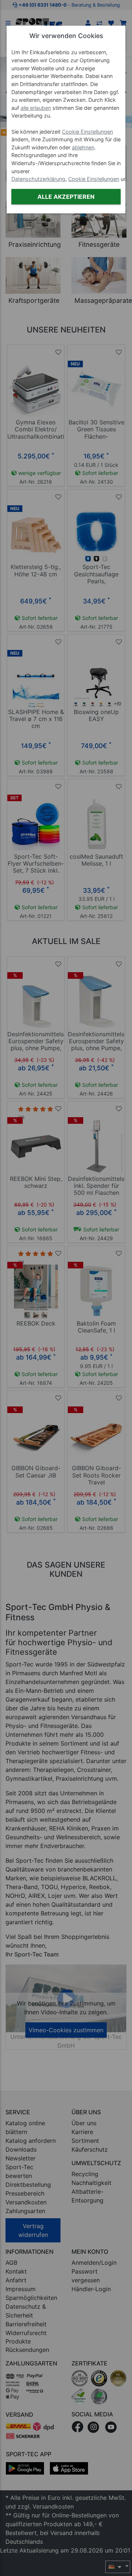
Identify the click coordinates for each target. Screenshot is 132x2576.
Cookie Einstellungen (87, 132)
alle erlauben (36, 108)
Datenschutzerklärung (38, 179)
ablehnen (83, 147)
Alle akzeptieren (66, 197)
